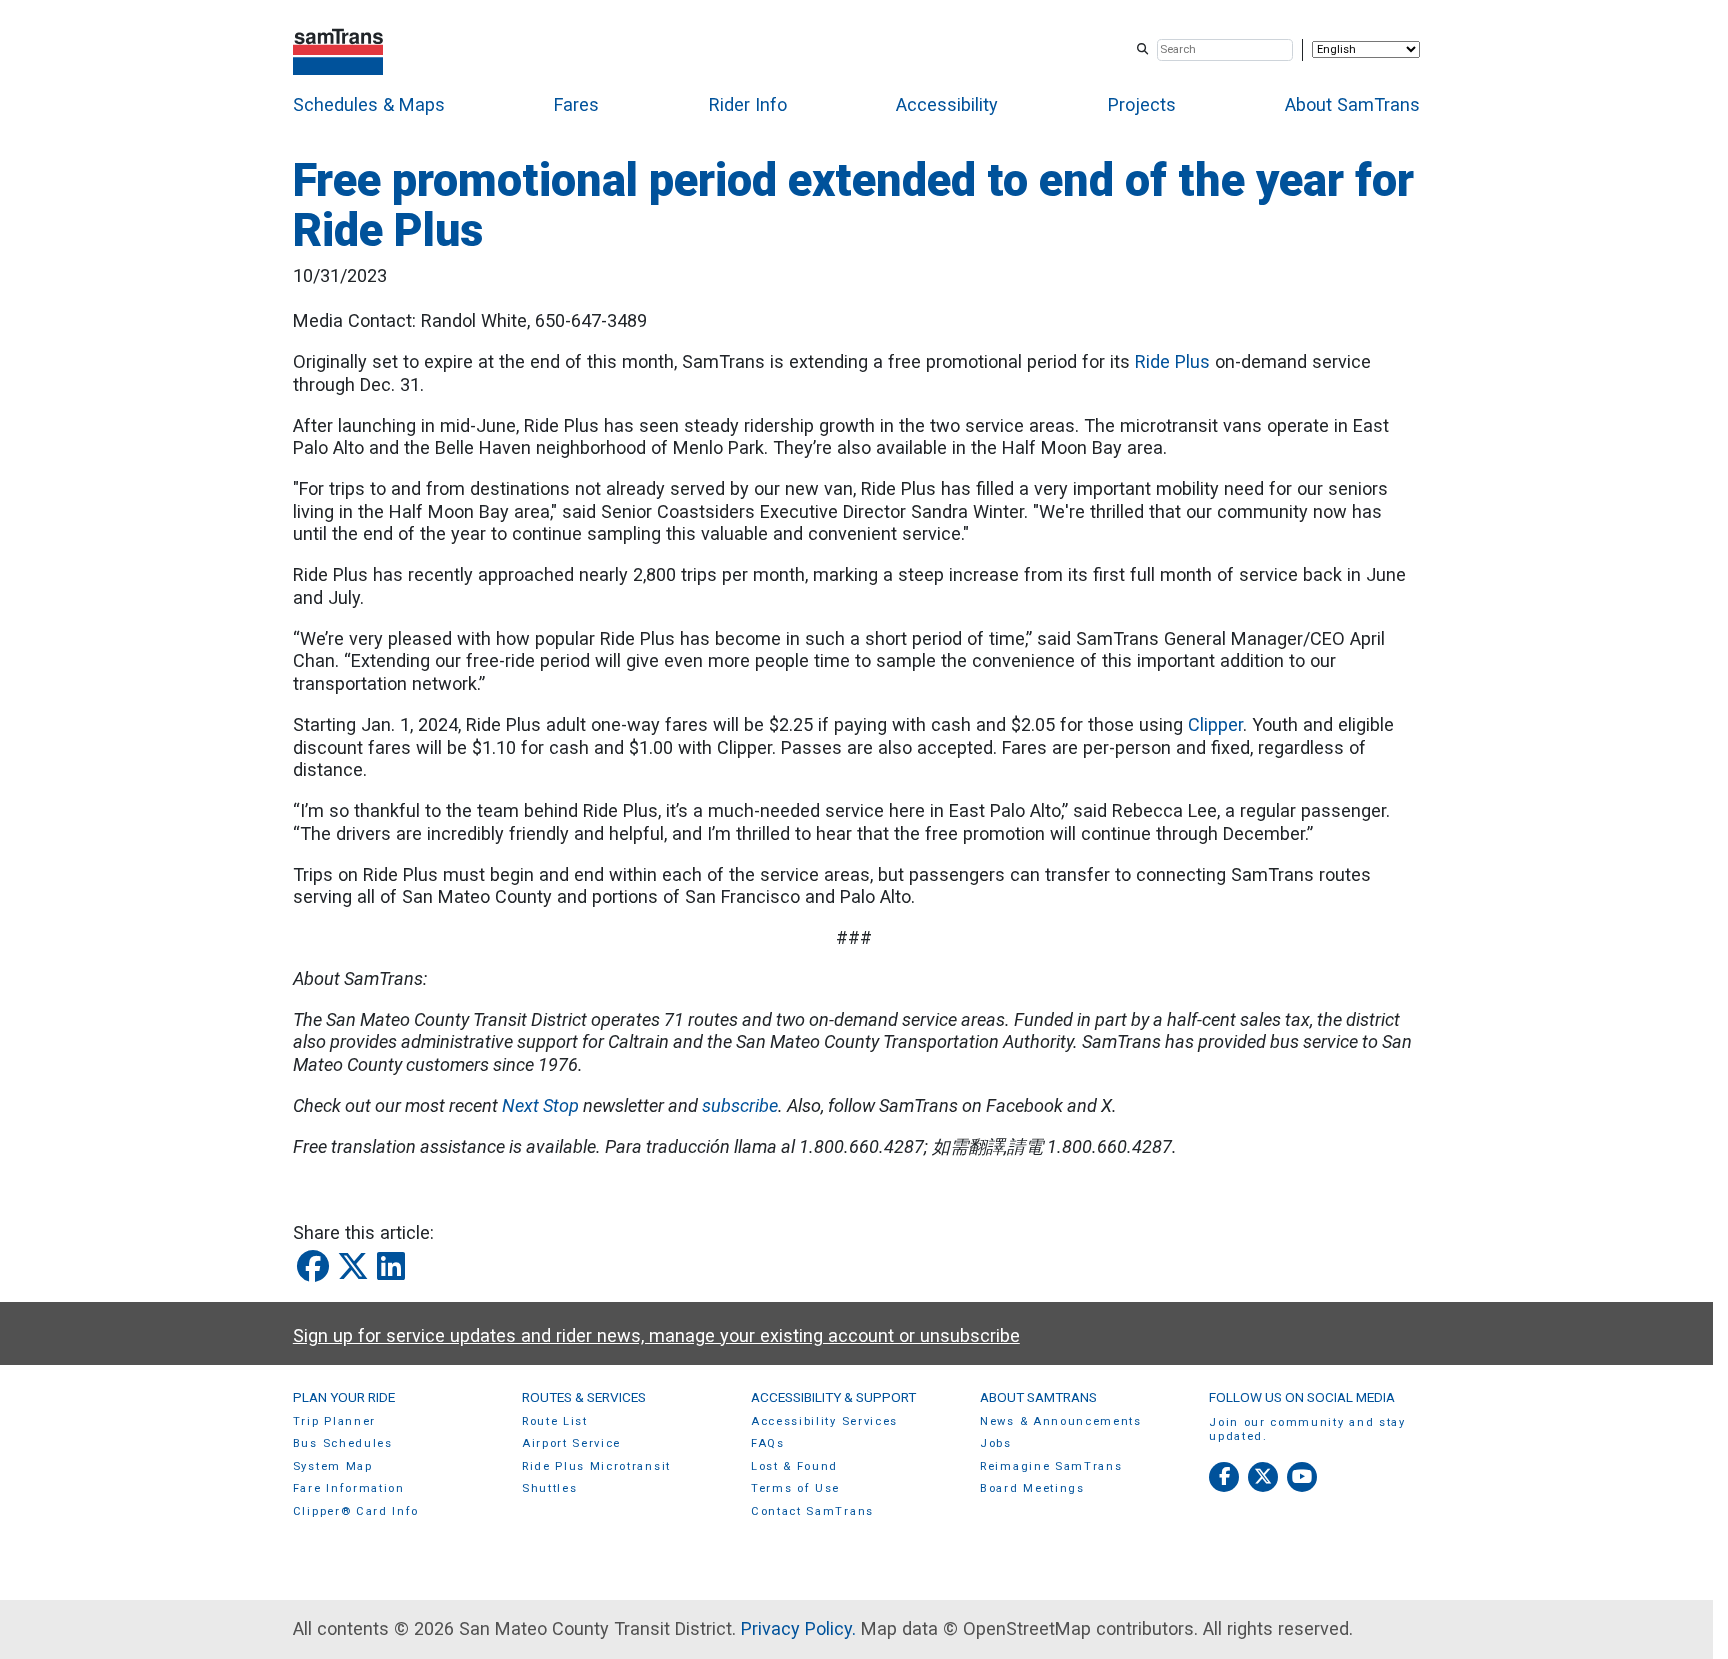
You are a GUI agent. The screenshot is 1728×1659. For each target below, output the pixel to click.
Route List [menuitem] (555, 1421)
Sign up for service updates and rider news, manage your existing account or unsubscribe (656, 1335)
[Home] (338, 49)
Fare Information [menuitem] (349, 1488)
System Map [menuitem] (333, 1466)
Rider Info (748, 104)
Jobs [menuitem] (996, 1443)
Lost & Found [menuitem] (794, 1466)
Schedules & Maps (369, 104)
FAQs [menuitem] (768, 1443)
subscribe (740, 1105)
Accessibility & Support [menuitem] (833, 1397)
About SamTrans (1352, 104)
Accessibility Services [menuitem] (824, 1421)
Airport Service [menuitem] (571, 1443)
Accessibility (947, 104)
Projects (1142, 104)
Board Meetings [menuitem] (1032, 1488)
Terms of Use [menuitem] (795, 1488)
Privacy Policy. (798, 1628)
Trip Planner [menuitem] (334, 1421)
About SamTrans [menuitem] (1038, 1397)
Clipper (1215, 724)
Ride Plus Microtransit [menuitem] (596, 1466)
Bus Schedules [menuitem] (343, 1443)
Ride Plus (1172, 361)
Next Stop (540, 1105)
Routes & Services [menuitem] (584, 1397)
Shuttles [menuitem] (549, 1488)
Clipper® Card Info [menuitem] (356, 1511)
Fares (576, 104)
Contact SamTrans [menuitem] (812, 1511)
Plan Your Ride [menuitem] (344, 1397)
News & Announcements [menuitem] (1061, 1421)
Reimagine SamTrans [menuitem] (1051, 1466)
